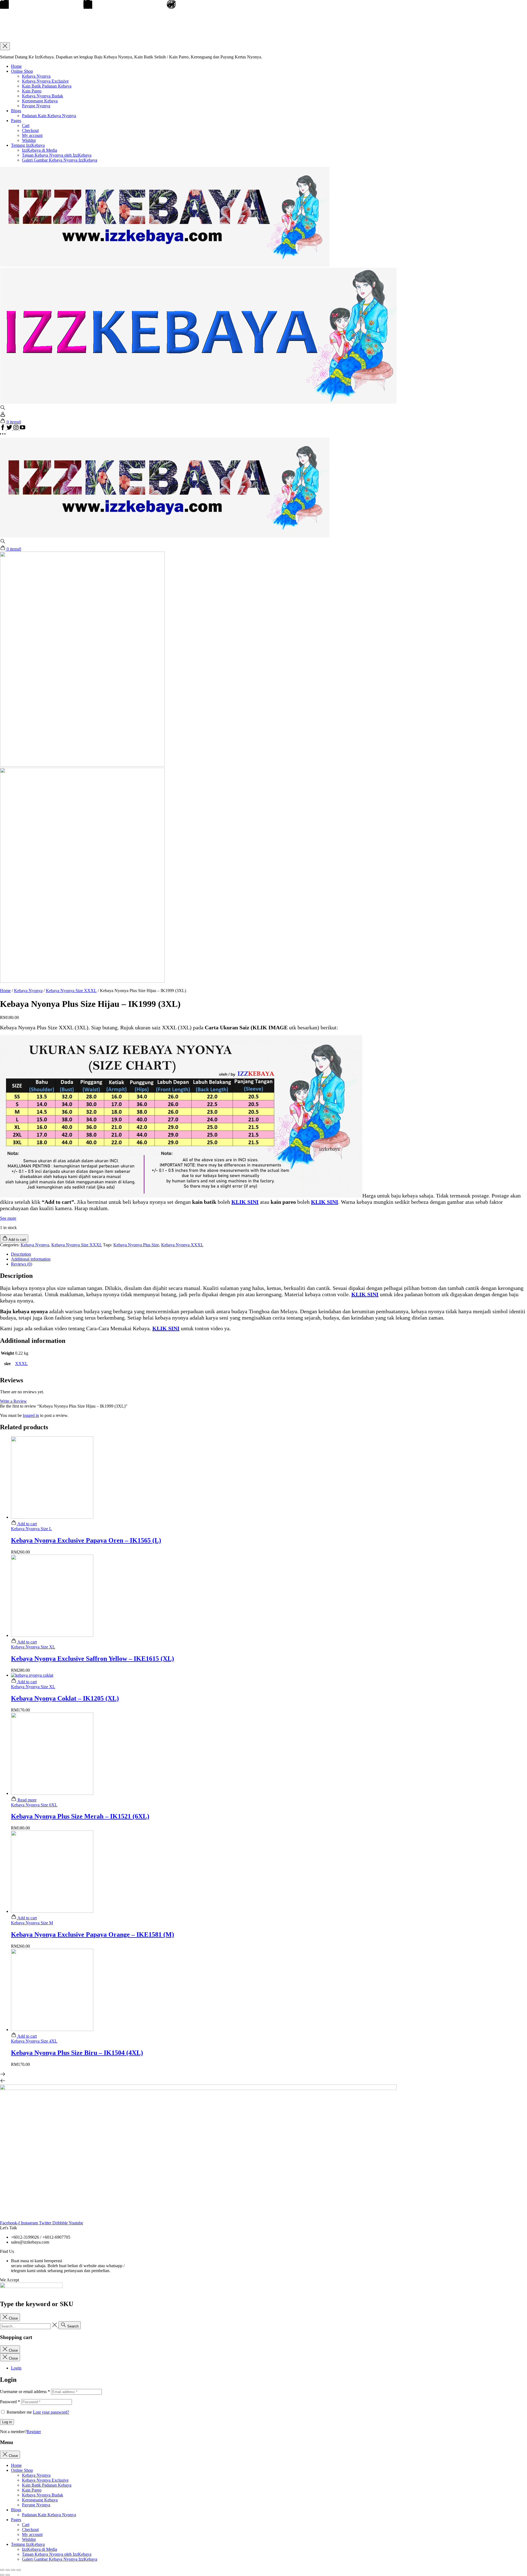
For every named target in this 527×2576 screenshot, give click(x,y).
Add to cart (27, 1524)
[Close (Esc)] (2, 2570)
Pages (16, 121)
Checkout (30, 130)
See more (8, 1218)
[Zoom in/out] (19, 2570)
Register (34, 2432)
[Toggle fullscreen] (13, 2570)
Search (72, 2326)
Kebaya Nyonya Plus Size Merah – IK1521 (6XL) (80, 1816)
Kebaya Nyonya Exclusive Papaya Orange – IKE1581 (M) (92, 1934)
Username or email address (25, 2392)
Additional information (31, 1259)
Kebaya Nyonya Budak (43, 96)
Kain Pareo (32, 91)
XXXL (21, 1364)
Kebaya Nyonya (36, 76)
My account (32, 135)
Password (10, 2402)
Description (21, 1254)
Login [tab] (16, 2368)
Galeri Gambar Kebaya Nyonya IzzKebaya (60, 160)
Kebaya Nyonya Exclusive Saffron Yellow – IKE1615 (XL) (92, 1659)
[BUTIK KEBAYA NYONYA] (165, 536)
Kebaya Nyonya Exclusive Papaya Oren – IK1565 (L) (86, 1540)
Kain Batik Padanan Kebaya (47, 86)
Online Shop (22, 71)
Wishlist (29, 140)
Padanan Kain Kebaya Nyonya (49, 116)
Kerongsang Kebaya (40, 101)
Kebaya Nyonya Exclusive (45, 81)
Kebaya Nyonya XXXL (182, 1245)
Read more (26, 1800)
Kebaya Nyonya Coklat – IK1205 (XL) (65, 1698)
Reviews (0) (22, 1264)
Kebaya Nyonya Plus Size (136, 1245)
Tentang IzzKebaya (28, 145)
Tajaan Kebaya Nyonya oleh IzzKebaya (57, 155)
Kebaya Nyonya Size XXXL (71, 991)
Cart (26, 125)
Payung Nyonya (36, 106)
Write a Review (13, 1401)
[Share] (8, 2570)
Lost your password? (51, 2412)
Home (16, 66)
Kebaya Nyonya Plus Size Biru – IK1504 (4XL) (77, 2053)
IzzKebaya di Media (40, 150)
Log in (7, 2422)
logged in (31, 1415)
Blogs (16, 111)
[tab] (269, 1254)
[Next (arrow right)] (8, 2575)
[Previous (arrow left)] (2, 2575)
